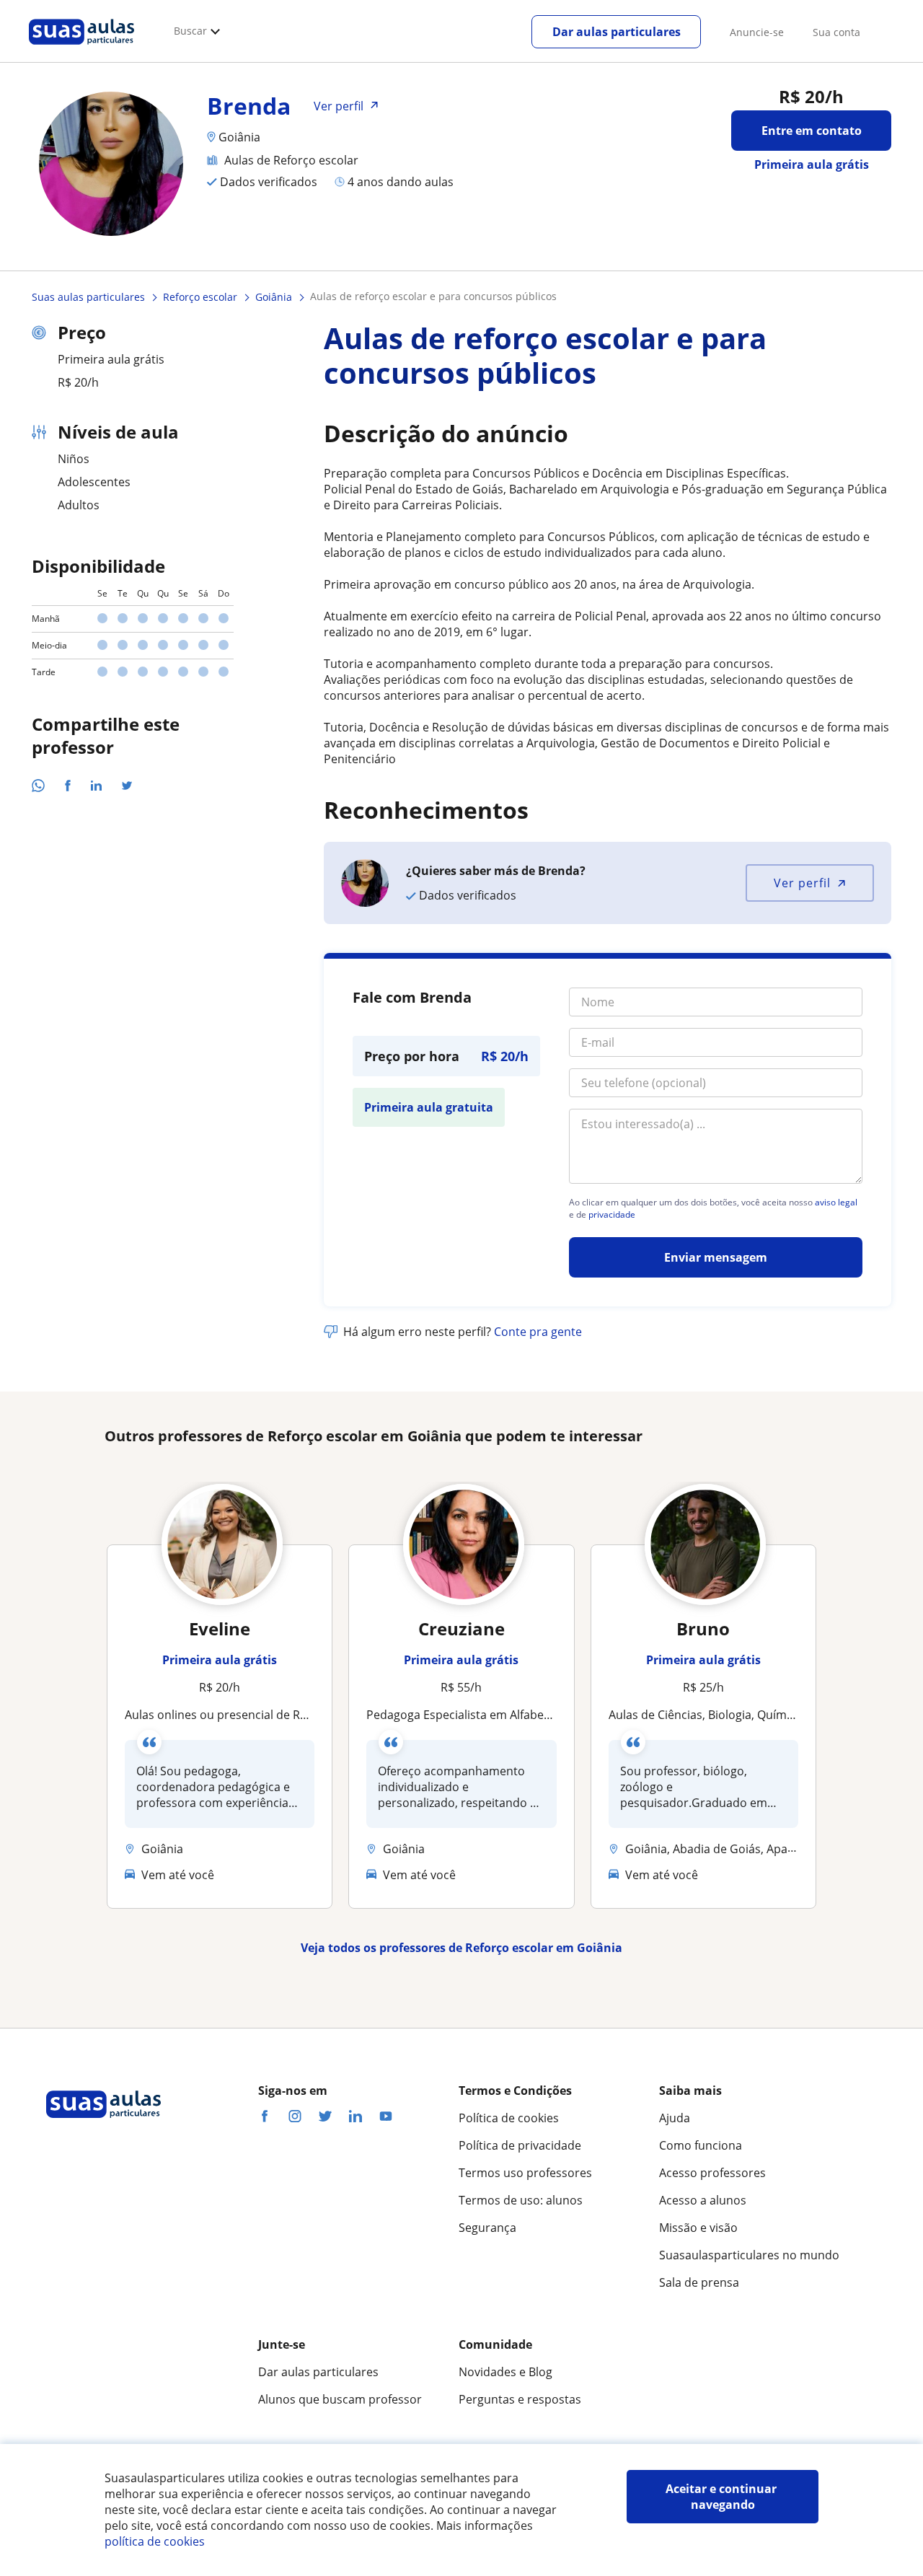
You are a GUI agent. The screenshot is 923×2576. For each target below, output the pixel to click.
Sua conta (836, 32)
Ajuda (675, 2118)
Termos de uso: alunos (521, 2200)
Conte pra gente (538, 1332)
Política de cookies (509, 2118)
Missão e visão (698, 2228)
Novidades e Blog (505, 2372)
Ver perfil (802, 883)
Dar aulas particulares (617, 32)
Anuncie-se (757, 32)
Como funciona (701, 2145)
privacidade (612, 1215)
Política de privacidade (520, 2145)
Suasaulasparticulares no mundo (749, 2255)
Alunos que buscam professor (340, 2399)
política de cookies (155, 2541)
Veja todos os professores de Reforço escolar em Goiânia (461, 1948)
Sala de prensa (699, 2282)
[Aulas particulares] (81, 48)
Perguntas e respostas (520, 2399)
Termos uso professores (525, 2173)
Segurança (487, 2228)
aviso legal (836, 1203)
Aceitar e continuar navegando (723, 2497)
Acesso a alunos (703, 2200)
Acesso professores (712, 2173)
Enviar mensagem (716, 1257)
